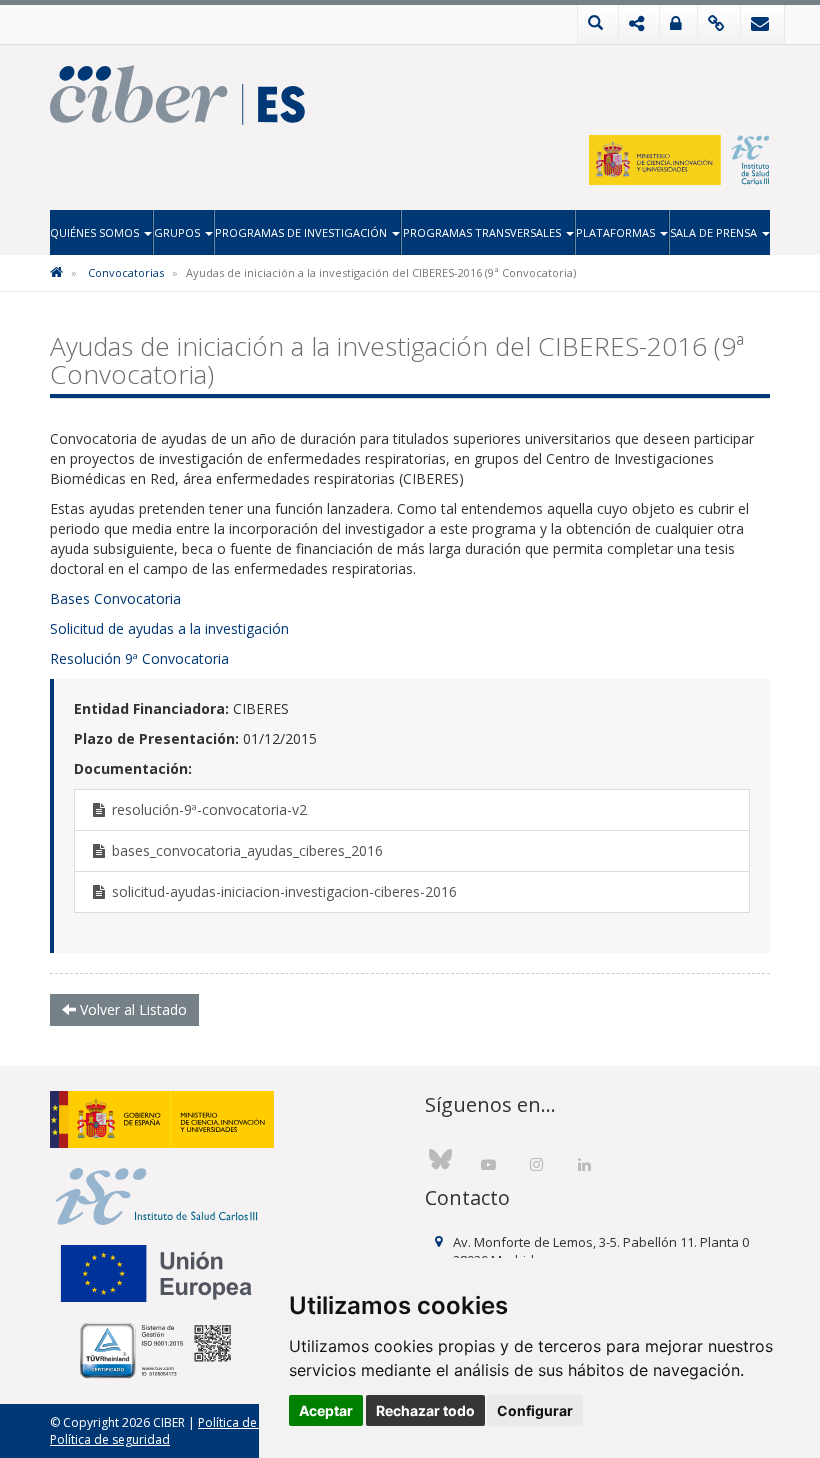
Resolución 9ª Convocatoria (139, 658)
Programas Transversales (483, 232)
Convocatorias (126, 272)
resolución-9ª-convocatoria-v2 (207, 809)
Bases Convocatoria (115, 598)
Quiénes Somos (96, 232)
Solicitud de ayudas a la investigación (169, 628)
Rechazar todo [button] (425, 1410)
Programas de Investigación (302, 232)
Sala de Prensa (715, 232)
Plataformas (617, 232)
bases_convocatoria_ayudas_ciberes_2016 (245, 850)
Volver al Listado (131, 1009)
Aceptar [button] (326, 1410)
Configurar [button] (535, 1410)
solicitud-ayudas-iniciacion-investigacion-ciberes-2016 (282, 891)
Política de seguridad (110, 1439)
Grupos (178, 232)
